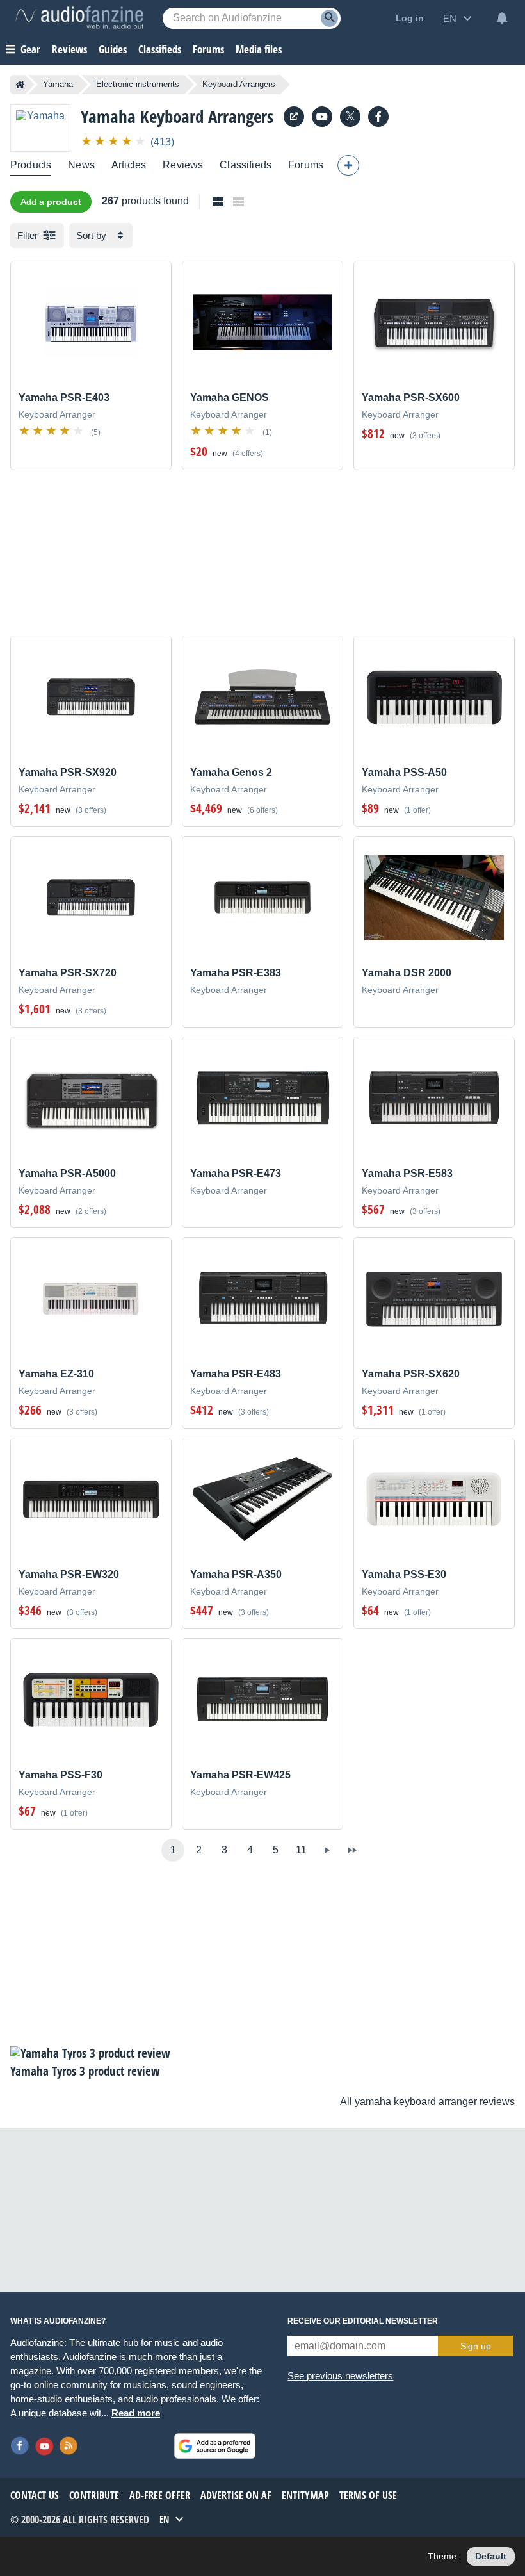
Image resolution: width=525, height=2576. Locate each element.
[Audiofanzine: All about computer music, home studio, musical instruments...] (79, 18)
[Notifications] (502, 18)
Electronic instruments (138, 84)
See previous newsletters (340, 2376)
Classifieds (160, 49)
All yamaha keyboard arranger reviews (427, 2102)
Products (31, 165)
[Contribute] (348, 165)
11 (301, 1850)
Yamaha (58, 84)
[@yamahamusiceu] (350, 117)
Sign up (476, 2346)
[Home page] (20, 85)
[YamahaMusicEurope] (322, 117)
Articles (129, 165)
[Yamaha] (40, 128)
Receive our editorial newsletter (363, 2321)
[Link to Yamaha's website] (294, 117)
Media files (259, 49)
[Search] (329, 18)
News (81, 165)
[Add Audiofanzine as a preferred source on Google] (215, 2446)
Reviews (69, 49)
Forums (306, 165)
